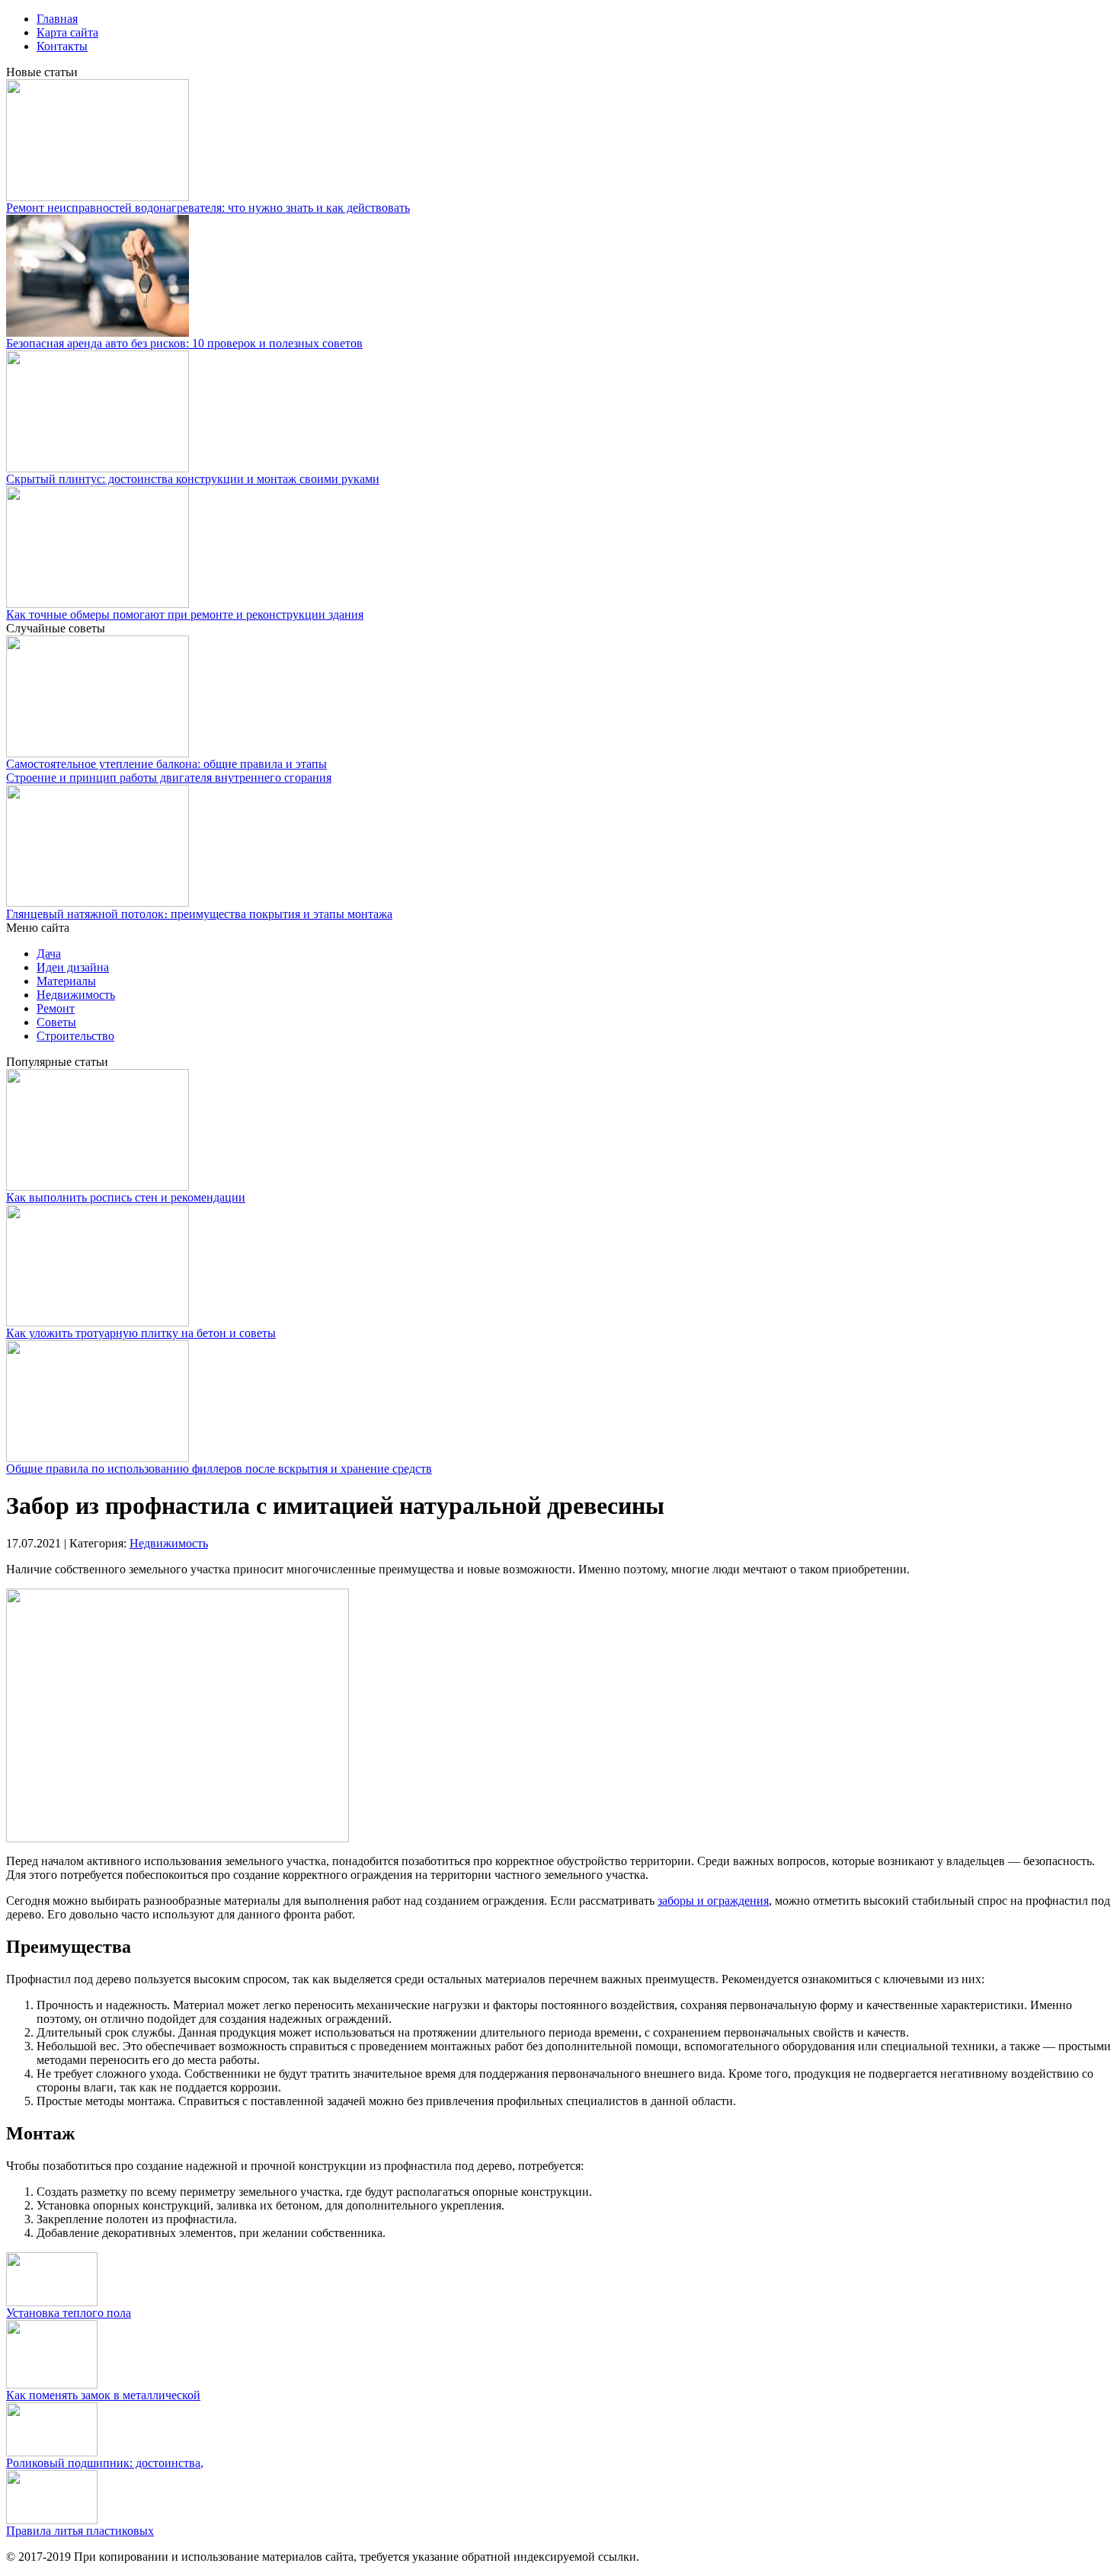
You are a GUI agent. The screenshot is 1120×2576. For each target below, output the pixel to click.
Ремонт (56, 1008)
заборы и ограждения (713, 1901)
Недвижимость (76, 995)
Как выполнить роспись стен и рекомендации (126, 1197)
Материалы (66, 981)
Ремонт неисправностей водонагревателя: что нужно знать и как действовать (208, 208)
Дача (49, 954)
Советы (56, 1022)
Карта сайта (67, 32)
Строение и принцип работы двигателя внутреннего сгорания (169, 778)
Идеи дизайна (73, 967)
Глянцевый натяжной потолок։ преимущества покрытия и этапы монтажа (199, 914)
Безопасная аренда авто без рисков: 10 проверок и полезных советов (184, 343)
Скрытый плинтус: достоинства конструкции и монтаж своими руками (193, 479)
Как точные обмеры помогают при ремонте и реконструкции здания (185, 614)
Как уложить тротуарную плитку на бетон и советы (141, 1333)
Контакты (62, 46)
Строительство (75, 1036)
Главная (57, 19)
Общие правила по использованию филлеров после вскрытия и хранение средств (219, 1469)
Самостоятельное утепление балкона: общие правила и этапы (166, 764)
